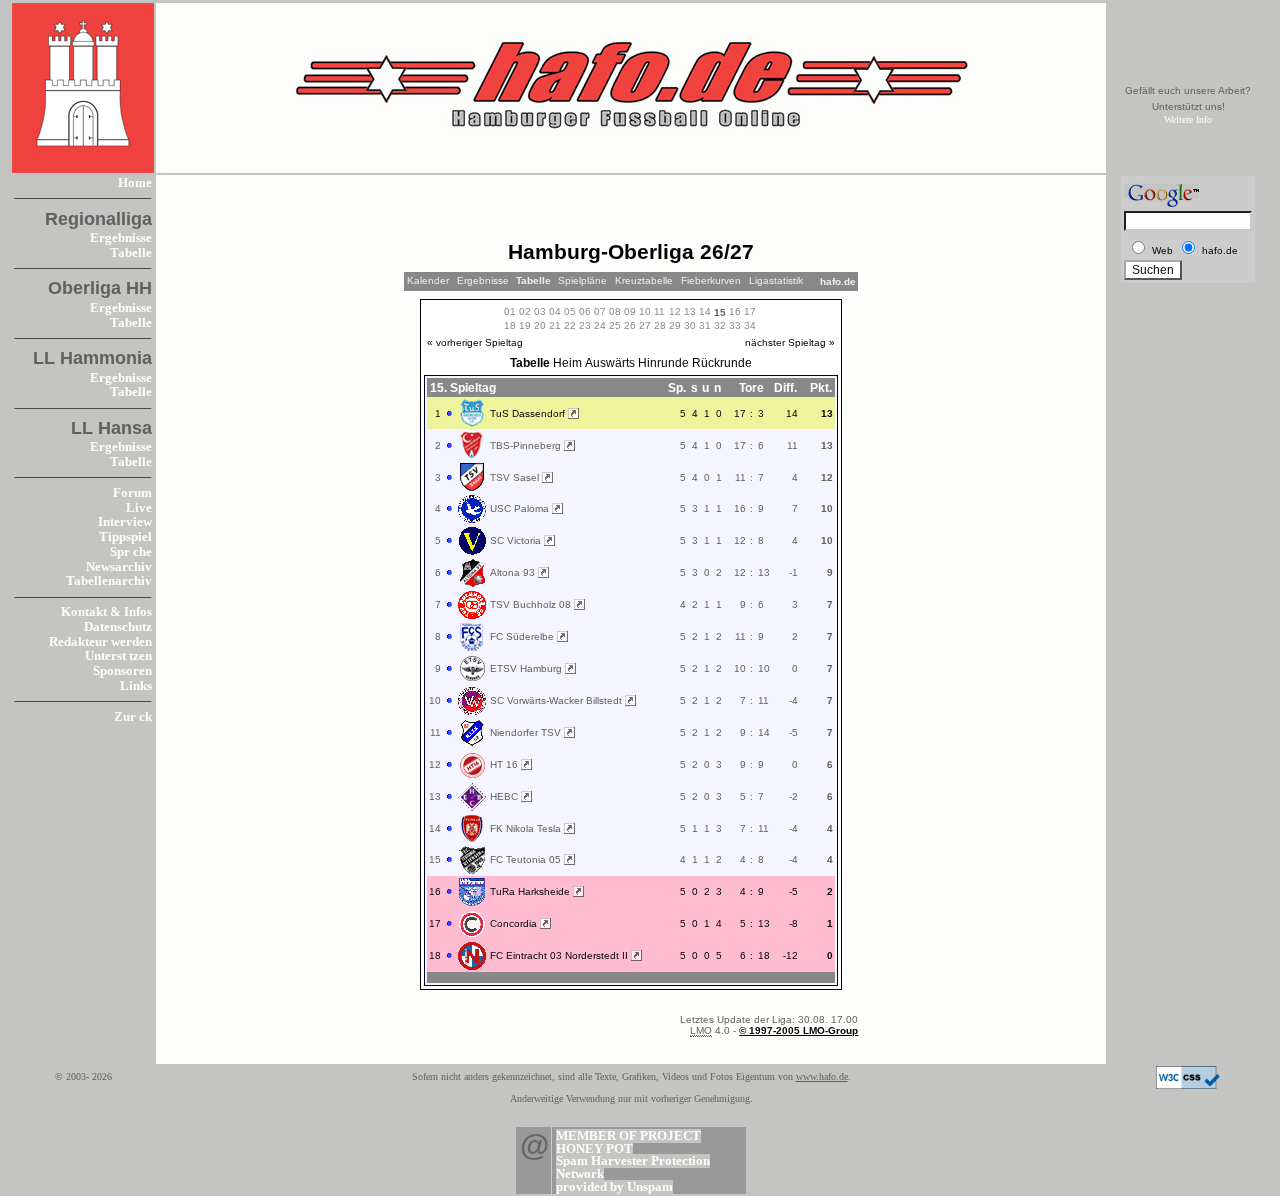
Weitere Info (1188, 119)
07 (600, 311)
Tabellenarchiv (109, 581)
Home (135, 183)
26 (630, 325)
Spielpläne (582, 280)
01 (510, 311)
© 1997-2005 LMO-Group (798, 1030)
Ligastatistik (776, 280)
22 (570, 325)
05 (570, 311)
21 (555, 325)
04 (555, 311)
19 (525, 325)
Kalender (428, 280)
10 (645, 311)
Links (136, 686)
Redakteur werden (100, 642)
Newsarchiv (119, 567)
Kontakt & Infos (106, 612)
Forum (132, 493)
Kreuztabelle (644, 280)
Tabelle (131, 253)
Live (139, 508)
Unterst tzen (118, 656)
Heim (567, 363)
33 (735, 325)
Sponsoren (122, 671)
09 (630, 311)
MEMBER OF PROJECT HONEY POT (628, 1142)
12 (675, 311)
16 (735, 311)
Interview (125, 522)
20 (540, 325)
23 (585, 325)
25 (615, 325)
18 (510, 325)
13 (690, 311)
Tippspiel (125, 537)
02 (525, 311)
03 (540, 311)
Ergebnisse (121, 238)
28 (660, 325)
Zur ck (133, 717)
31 (705, 325)
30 (690, 325)
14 (705, 311)
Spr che (131, 552)
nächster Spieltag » (790, 342)
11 (659, 311)
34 (750, 325)
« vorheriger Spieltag (475, 342)
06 (585, 311)
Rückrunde (722, 363)
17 (750, 311)
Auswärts (610, 363)
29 (675, 325)
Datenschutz (118, 627)
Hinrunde (663, 363)
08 (615, 311)
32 (720, 325)
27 (645, 325)
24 (600, 325)
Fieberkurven (711, 280)
